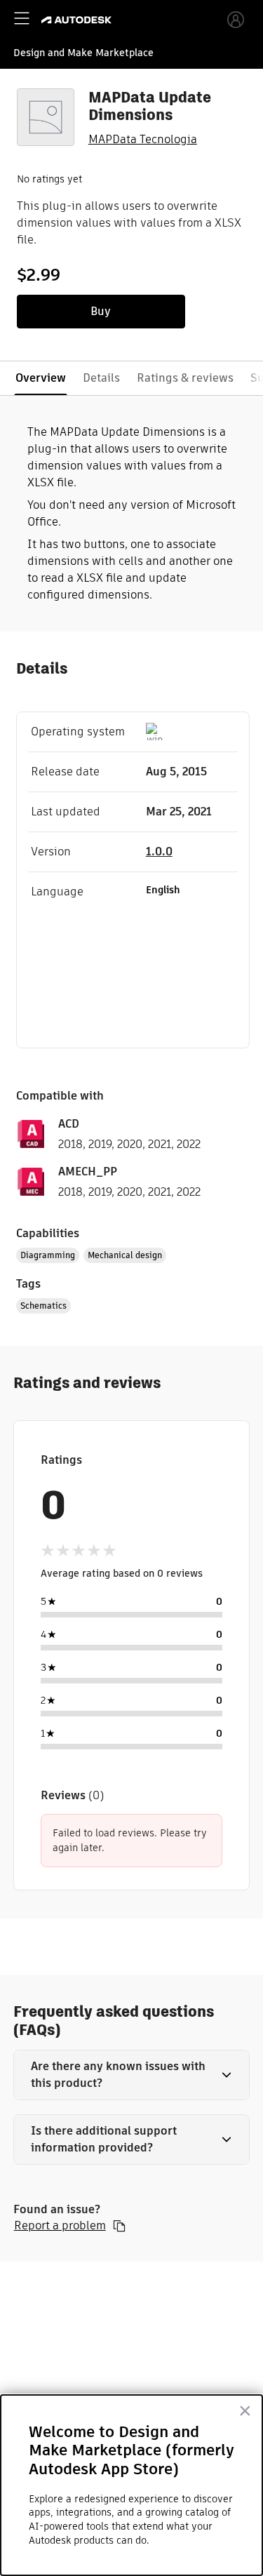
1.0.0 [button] (159, 852)
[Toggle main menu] (22, 18)
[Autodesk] (78, 20)
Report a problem (60, 2226)
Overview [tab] (41, 378)
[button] (132, 2075)
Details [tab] (101, 378)
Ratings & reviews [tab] (185, 378)
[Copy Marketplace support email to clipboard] (119, 2226)
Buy (101, 311)
